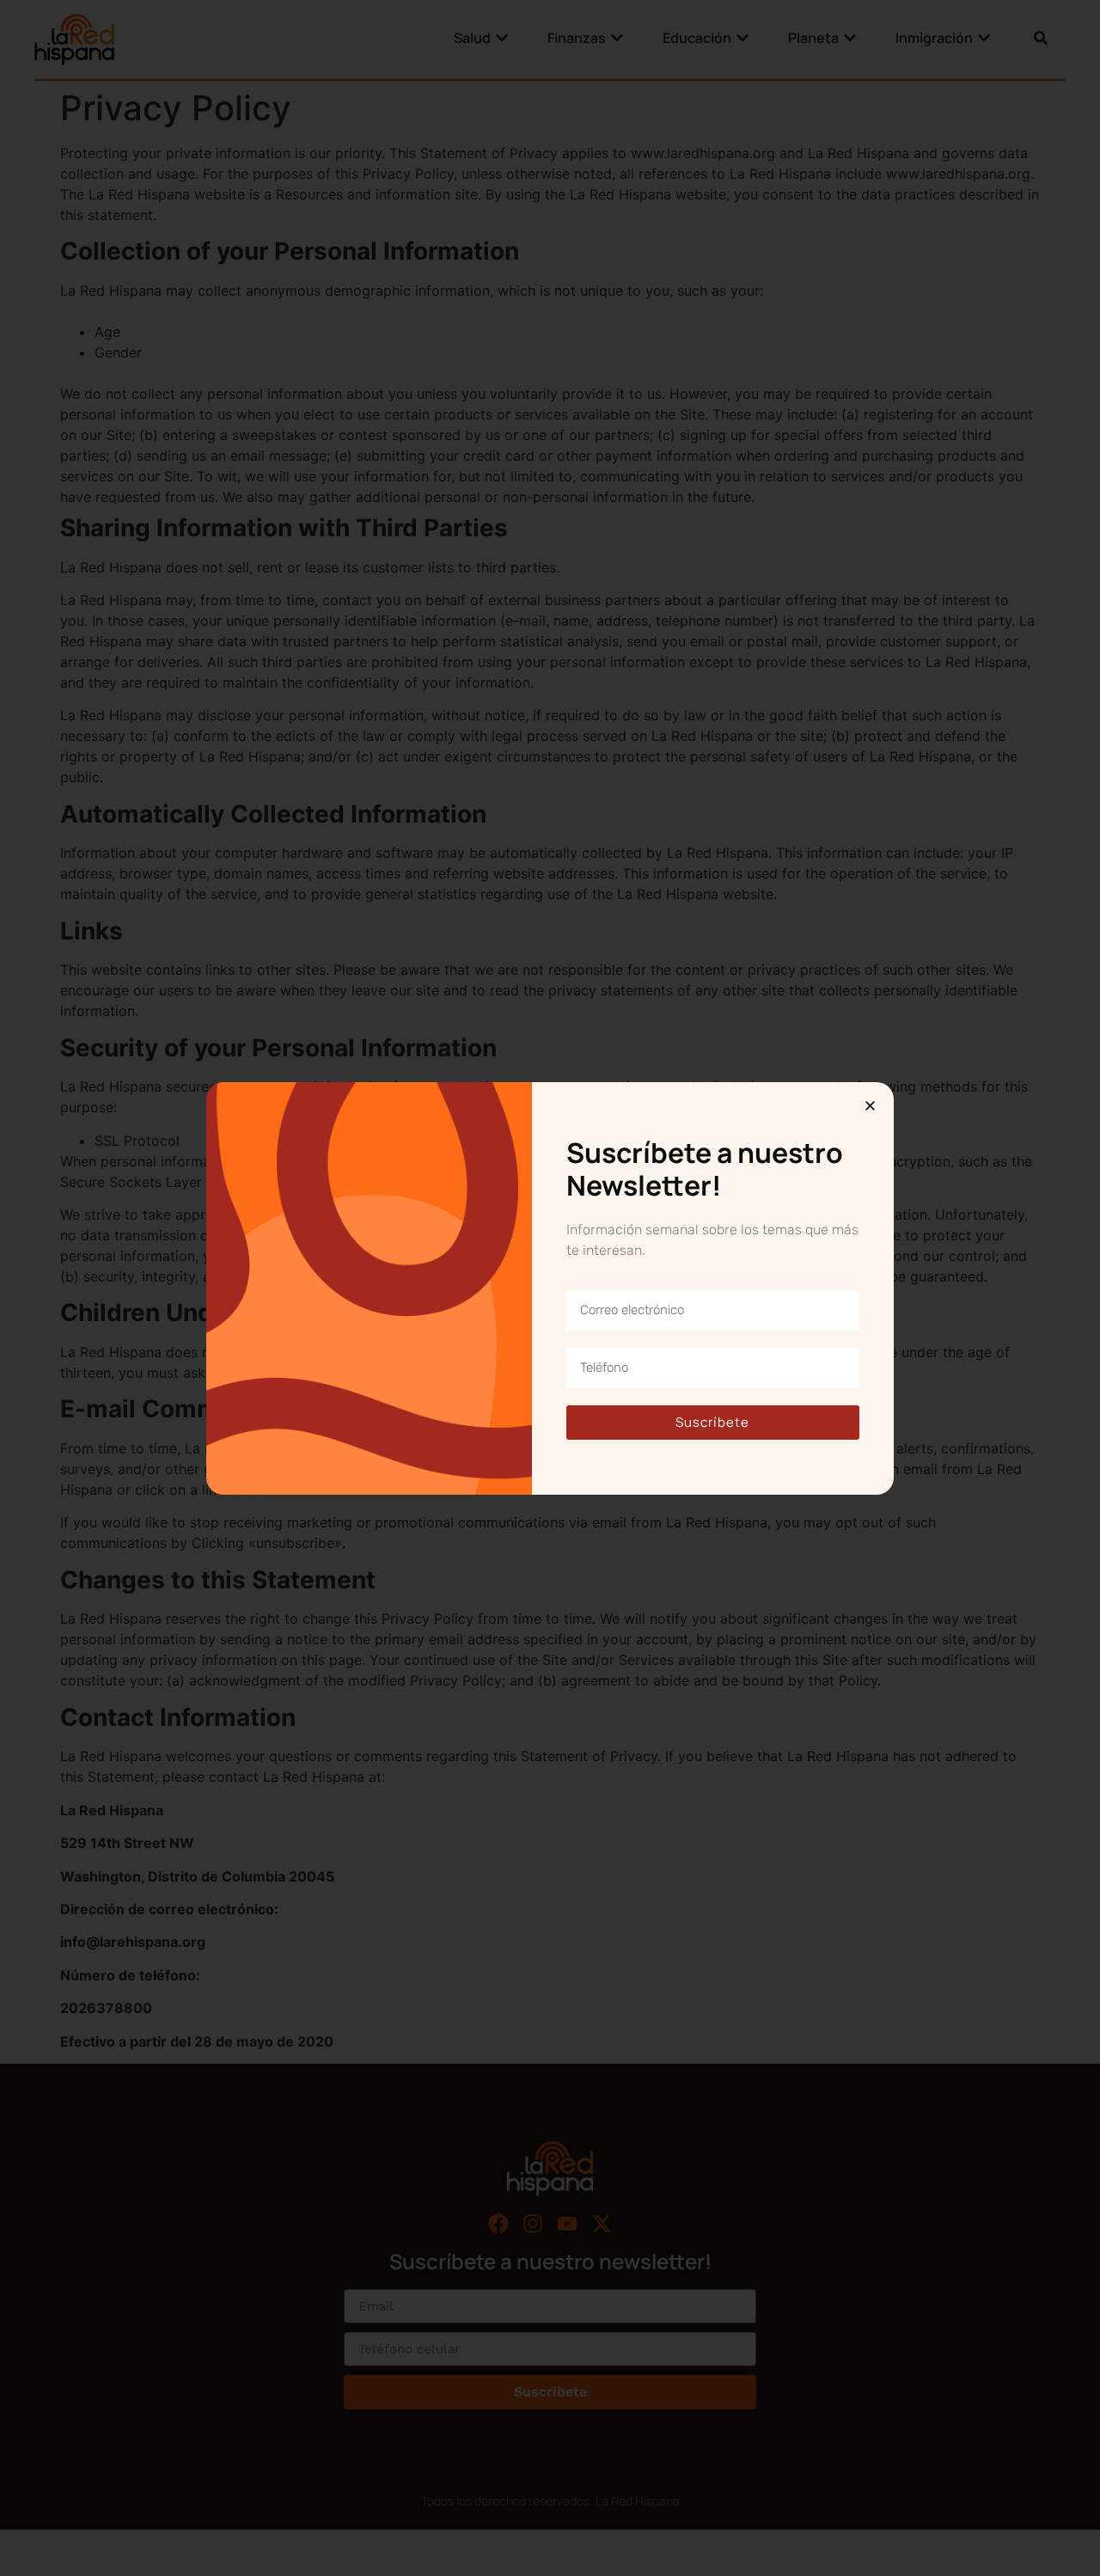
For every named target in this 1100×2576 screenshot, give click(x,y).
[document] (550, 1288)
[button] (870, 1106)
